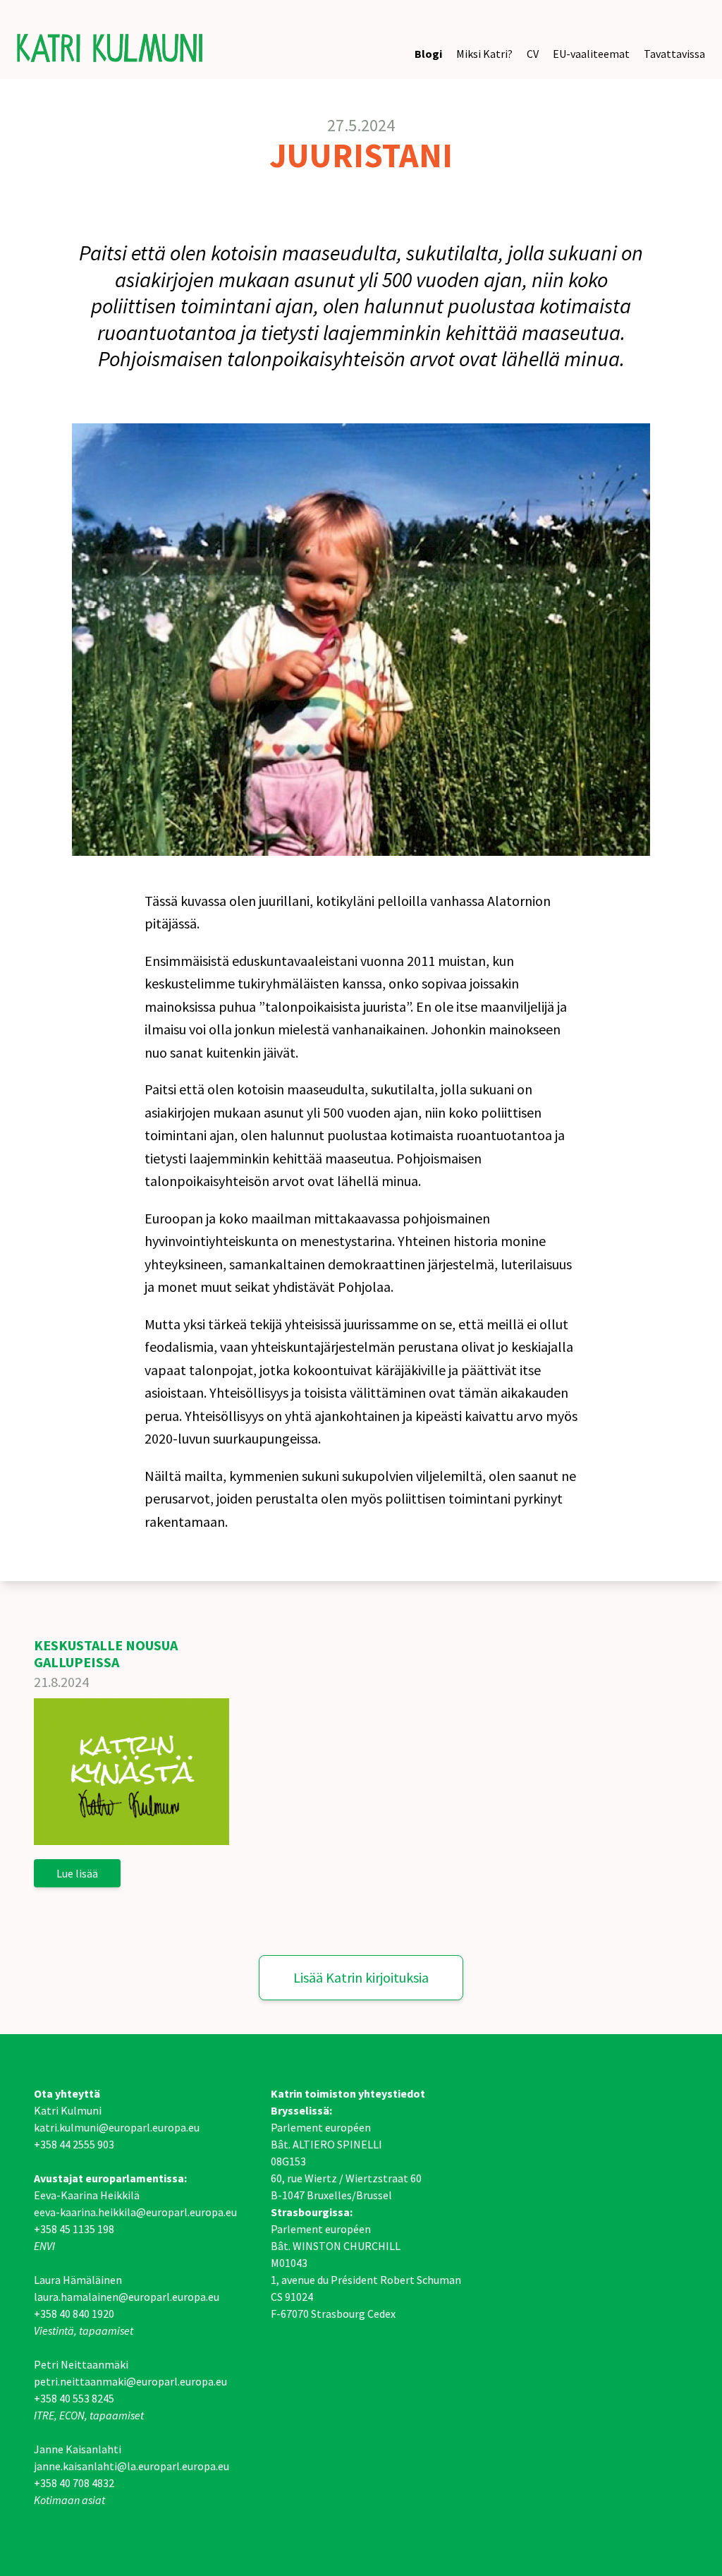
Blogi (428, 54)
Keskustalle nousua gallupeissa (106, 1653)
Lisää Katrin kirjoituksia (361, 1977)
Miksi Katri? (484, 54)
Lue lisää (77, 1873)
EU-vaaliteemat (591, 54)
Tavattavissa (674, 54)
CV (533, 54)
